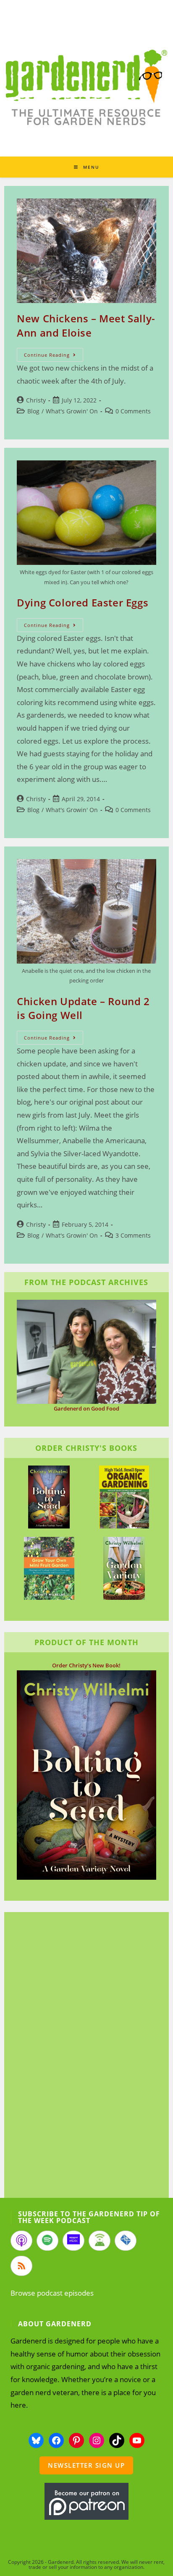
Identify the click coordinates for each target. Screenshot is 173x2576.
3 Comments (133, 1235)
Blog (33, 411)
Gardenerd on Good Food (86, 1408)
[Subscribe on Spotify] (47, 2241)
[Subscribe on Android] (100, 2241)
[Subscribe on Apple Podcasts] (21, 2241)
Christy (36, 400)
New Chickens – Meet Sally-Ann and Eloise (86, 325)
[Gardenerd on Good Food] (86, 1351)
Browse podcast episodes (52, 2293)
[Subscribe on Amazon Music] (73, 2241)
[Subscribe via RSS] (21, 2266)
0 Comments (133, 411)
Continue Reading (54, 356)
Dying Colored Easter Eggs (83, 602)
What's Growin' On (72, 411)
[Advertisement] (82, 2056)
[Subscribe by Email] (126, 2241)
